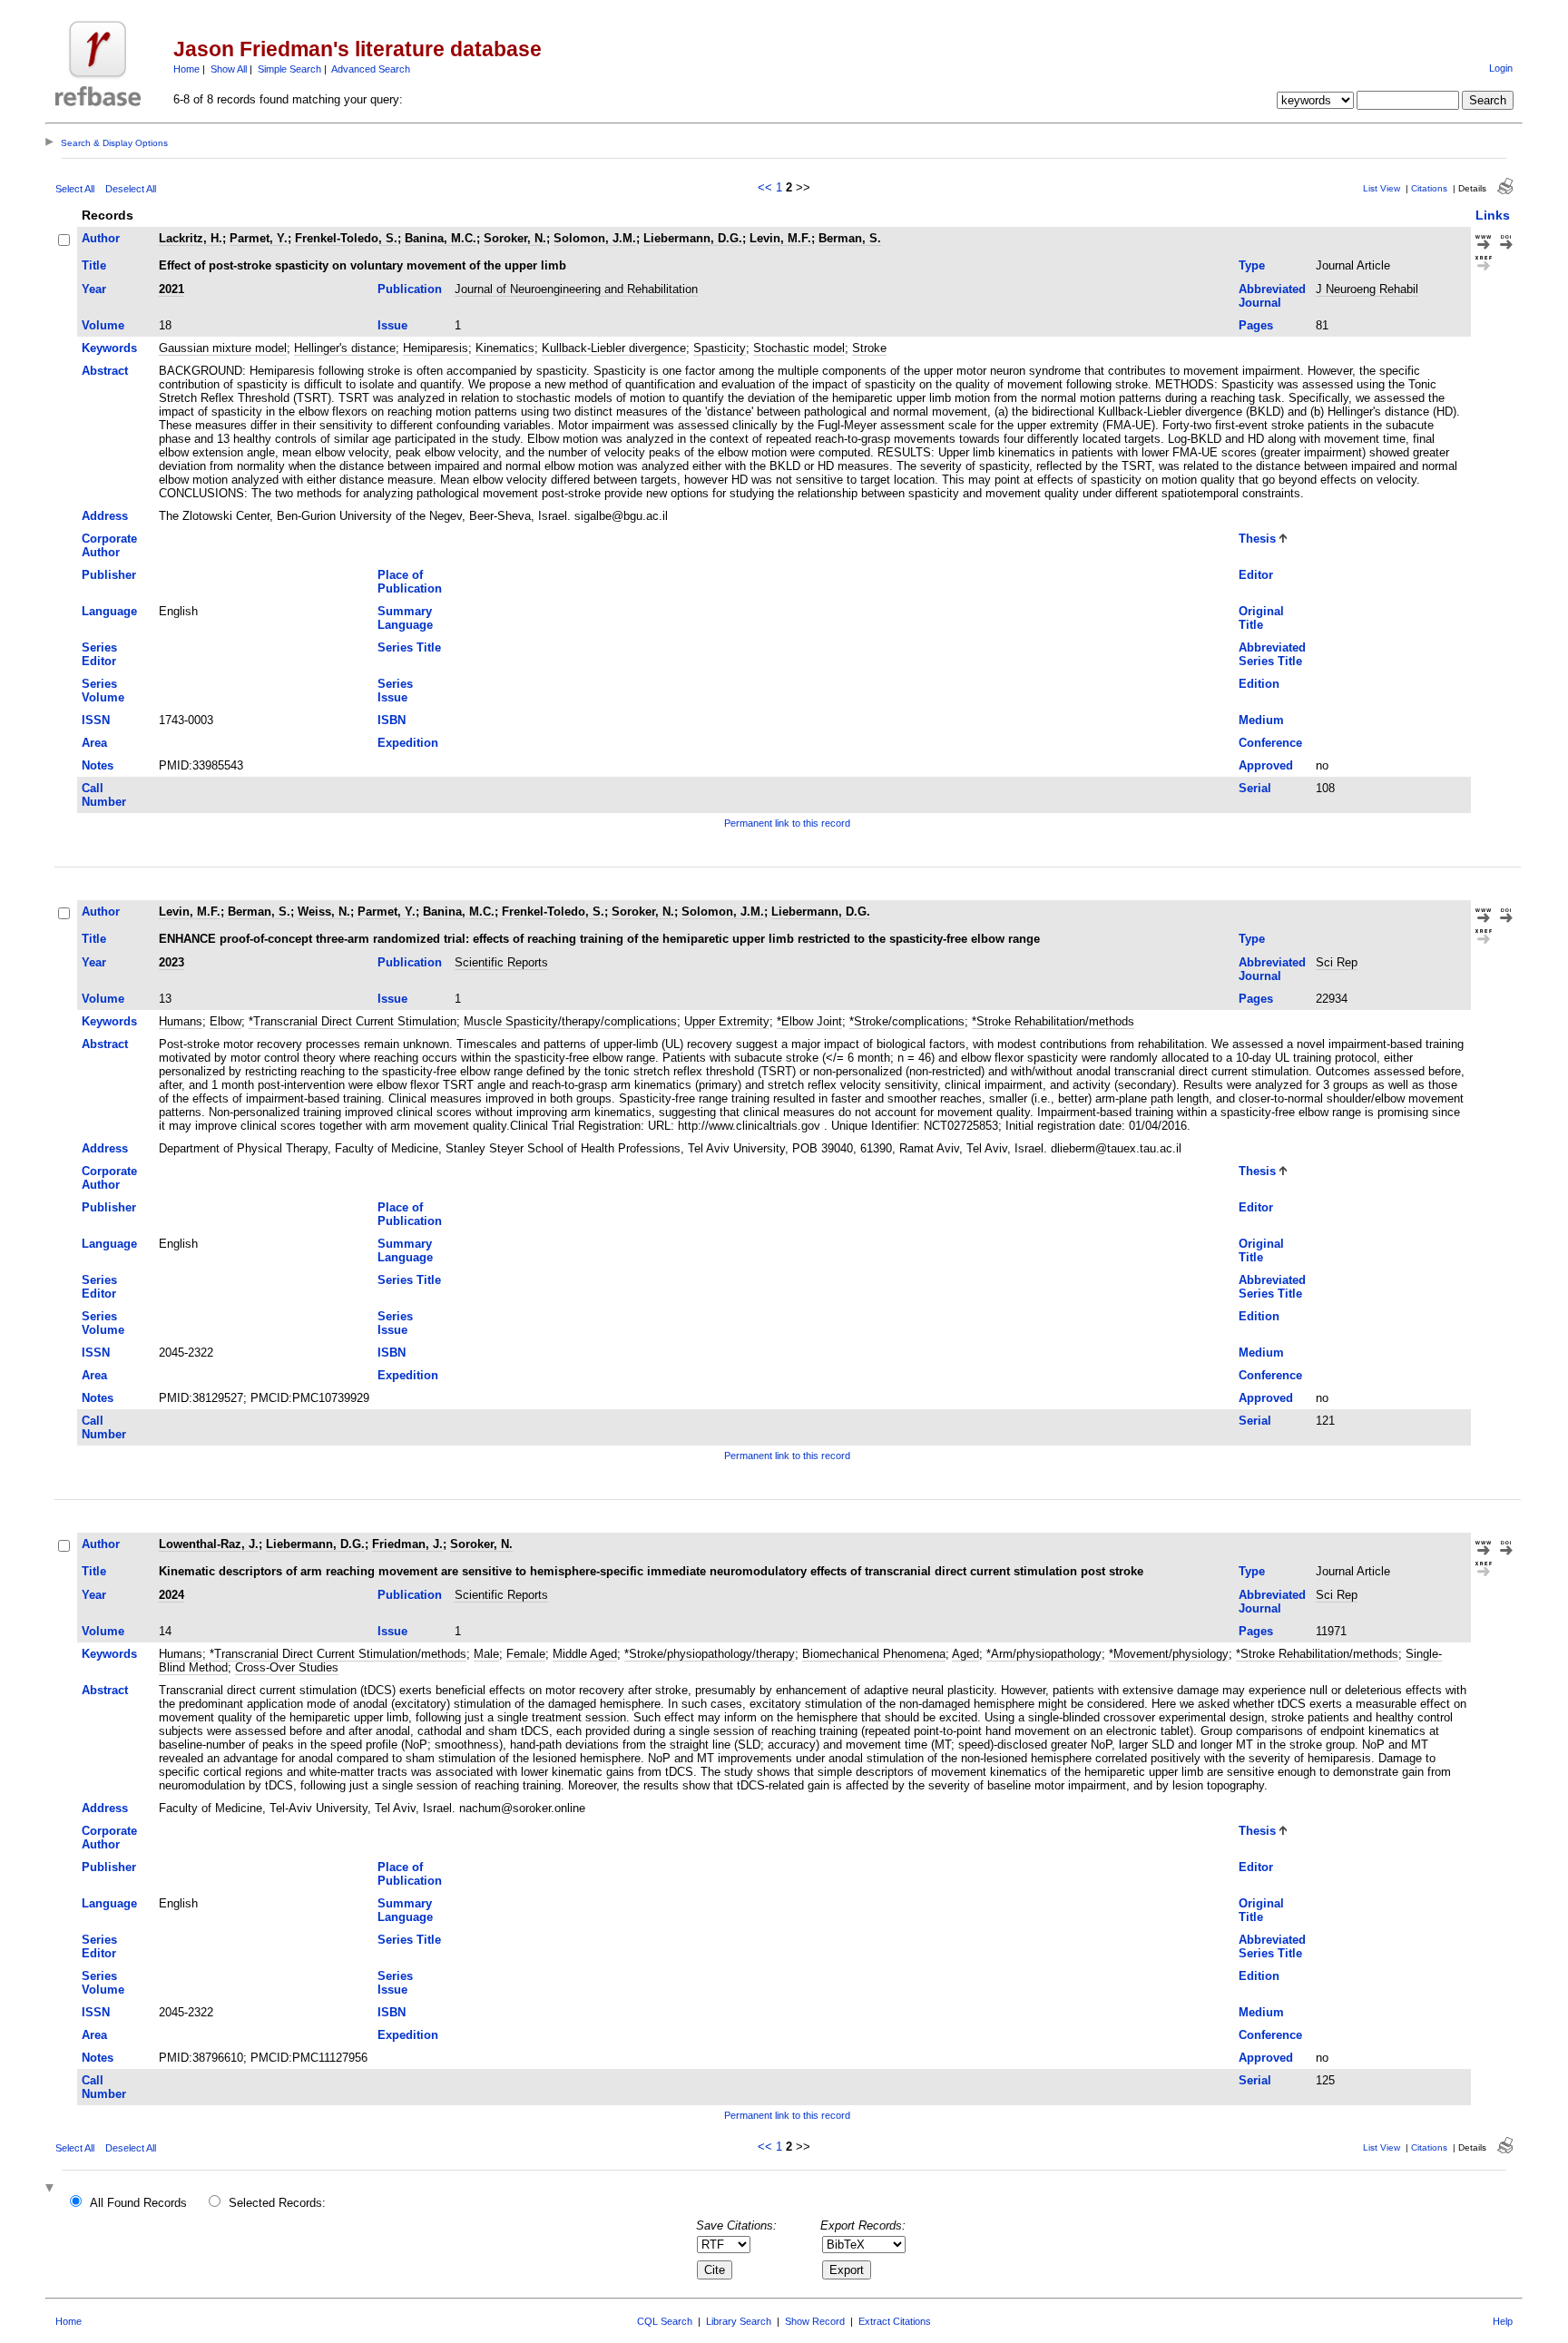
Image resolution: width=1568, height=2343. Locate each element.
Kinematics (505, 348)
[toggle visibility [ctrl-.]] (52, 2189)
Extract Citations (895, 2321)
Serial (1255, 788)
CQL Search (665, 2321)
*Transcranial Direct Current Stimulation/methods (338, 1654)
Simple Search (289, 69)
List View (1382, 188)
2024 (171, 1595)
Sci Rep (1337, 962)
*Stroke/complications (907, 1021)
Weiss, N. (324, 912)
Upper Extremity (727, 1021)
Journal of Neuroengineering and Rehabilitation (576, 289)
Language (109, 611)
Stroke (869, 348)
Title (94, 265)
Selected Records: (277, 2203)
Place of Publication (410, 582)
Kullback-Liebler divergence (614, 348)
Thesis (1257, 539)
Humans (181, 1021)
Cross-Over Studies (287, 1667)
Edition (1259, 684)
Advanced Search (371, 69)
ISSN (96, 720)
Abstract (105, 371)
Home (186, 69)
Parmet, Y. (259, 238)
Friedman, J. (407, 1544)
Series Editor (99, 654)
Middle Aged (585, 1654)
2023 (171, 962)
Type (1252, 265)
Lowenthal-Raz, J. (209, 1544)
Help (1503, 2321)
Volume (103, 325)
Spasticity (720, 348)
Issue (392, 325)
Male (486, 1654)
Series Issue (395, 691)
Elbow (225, 1021)
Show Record (815, 2321)
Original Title (1261, 618)
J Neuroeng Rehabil (1367, 289)
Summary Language (405, 618)
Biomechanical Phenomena (874, 1654)
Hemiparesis (436, 348)
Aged (965, 1654)
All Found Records (138, 2203)
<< (765, 187)
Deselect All (131, 189)
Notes (98, 765)
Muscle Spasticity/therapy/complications (570, 1021)
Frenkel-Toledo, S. (346, 238)
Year (94, 289)
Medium (1261, 720)
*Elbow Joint (809, 1021)
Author (101, 238)
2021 (171, 289)
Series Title (409, 647)
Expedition (408, 743)
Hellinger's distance (345, 348)
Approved (1266, 765)
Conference (1270, 743)
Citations (1429, 188)
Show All (229, 69)
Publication (410, 289)
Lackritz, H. (191, 238)
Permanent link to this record (787, 823)
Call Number (104, 795)
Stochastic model (799, 348)
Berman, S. (850, 238)
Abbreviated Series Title (1272, 654)
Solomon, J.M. (595, 238)
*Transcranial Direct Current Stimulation (353, 1021)
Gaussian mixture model (223, 348)
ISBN (392, 720)
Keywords (109, 348)
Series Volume (103, 691)
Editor (1256, 575)
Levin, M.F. (780, 238)
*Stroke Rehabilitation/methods (1053, 1021)
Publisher (109, 575)
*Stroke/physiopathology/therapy (710, 1654)
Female (526, 1654)
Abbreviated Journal (1272, 296)
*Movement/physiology (1169, 1654)
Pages (1256, 325)
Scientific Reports (501, 962)
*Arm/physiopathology (1044, 1654)
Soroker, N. (515, 238)
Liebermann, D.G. (693, 238)
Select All (75, 189)
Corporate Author (109, 545)
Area (94, 743)
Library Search (739, 2321)
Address (105, 516)
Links (1493, 215)
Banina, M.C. (441, 238)
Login (1501, 68)
